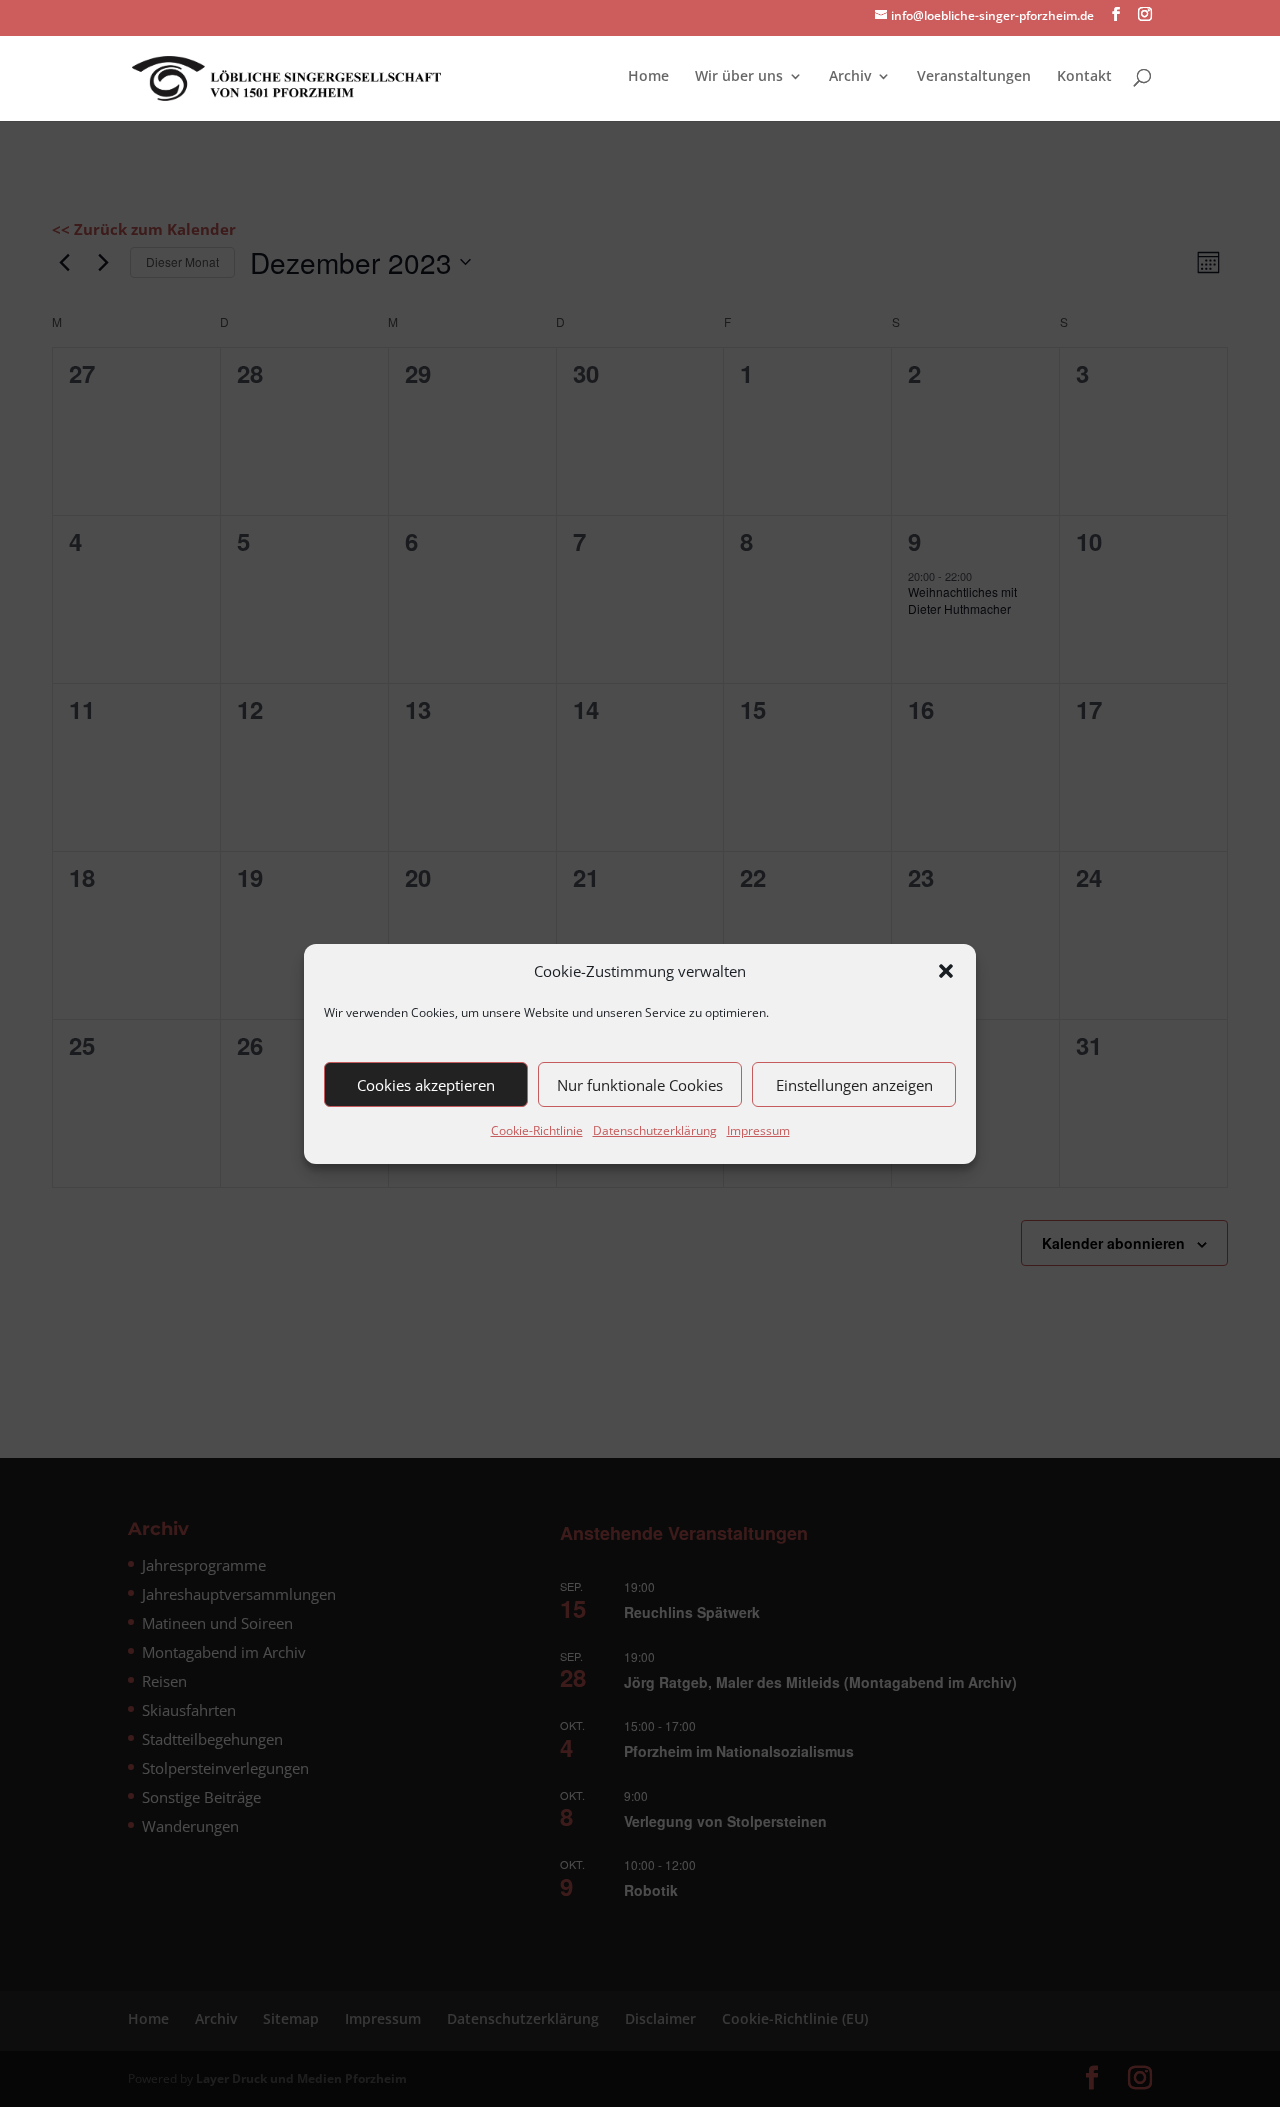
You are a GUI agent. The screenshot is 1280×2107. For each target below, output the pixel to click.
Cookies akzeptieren (426, 1085)
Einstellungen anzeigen (854, 1085)
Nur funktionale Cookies (640, 1085)
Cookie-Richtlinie (537, 1130)
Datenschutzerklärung (655, 1130)
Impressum (758, 1130)
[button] (946, 971)
